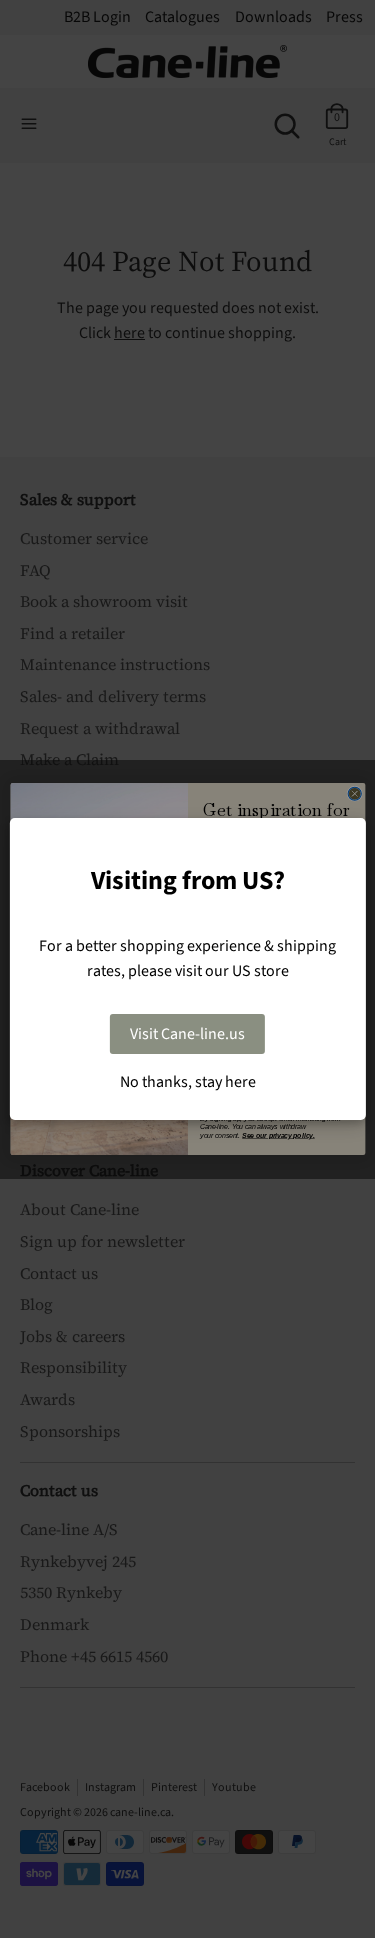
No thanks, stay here (188, 1082)
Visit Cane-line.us (187, 1034)
